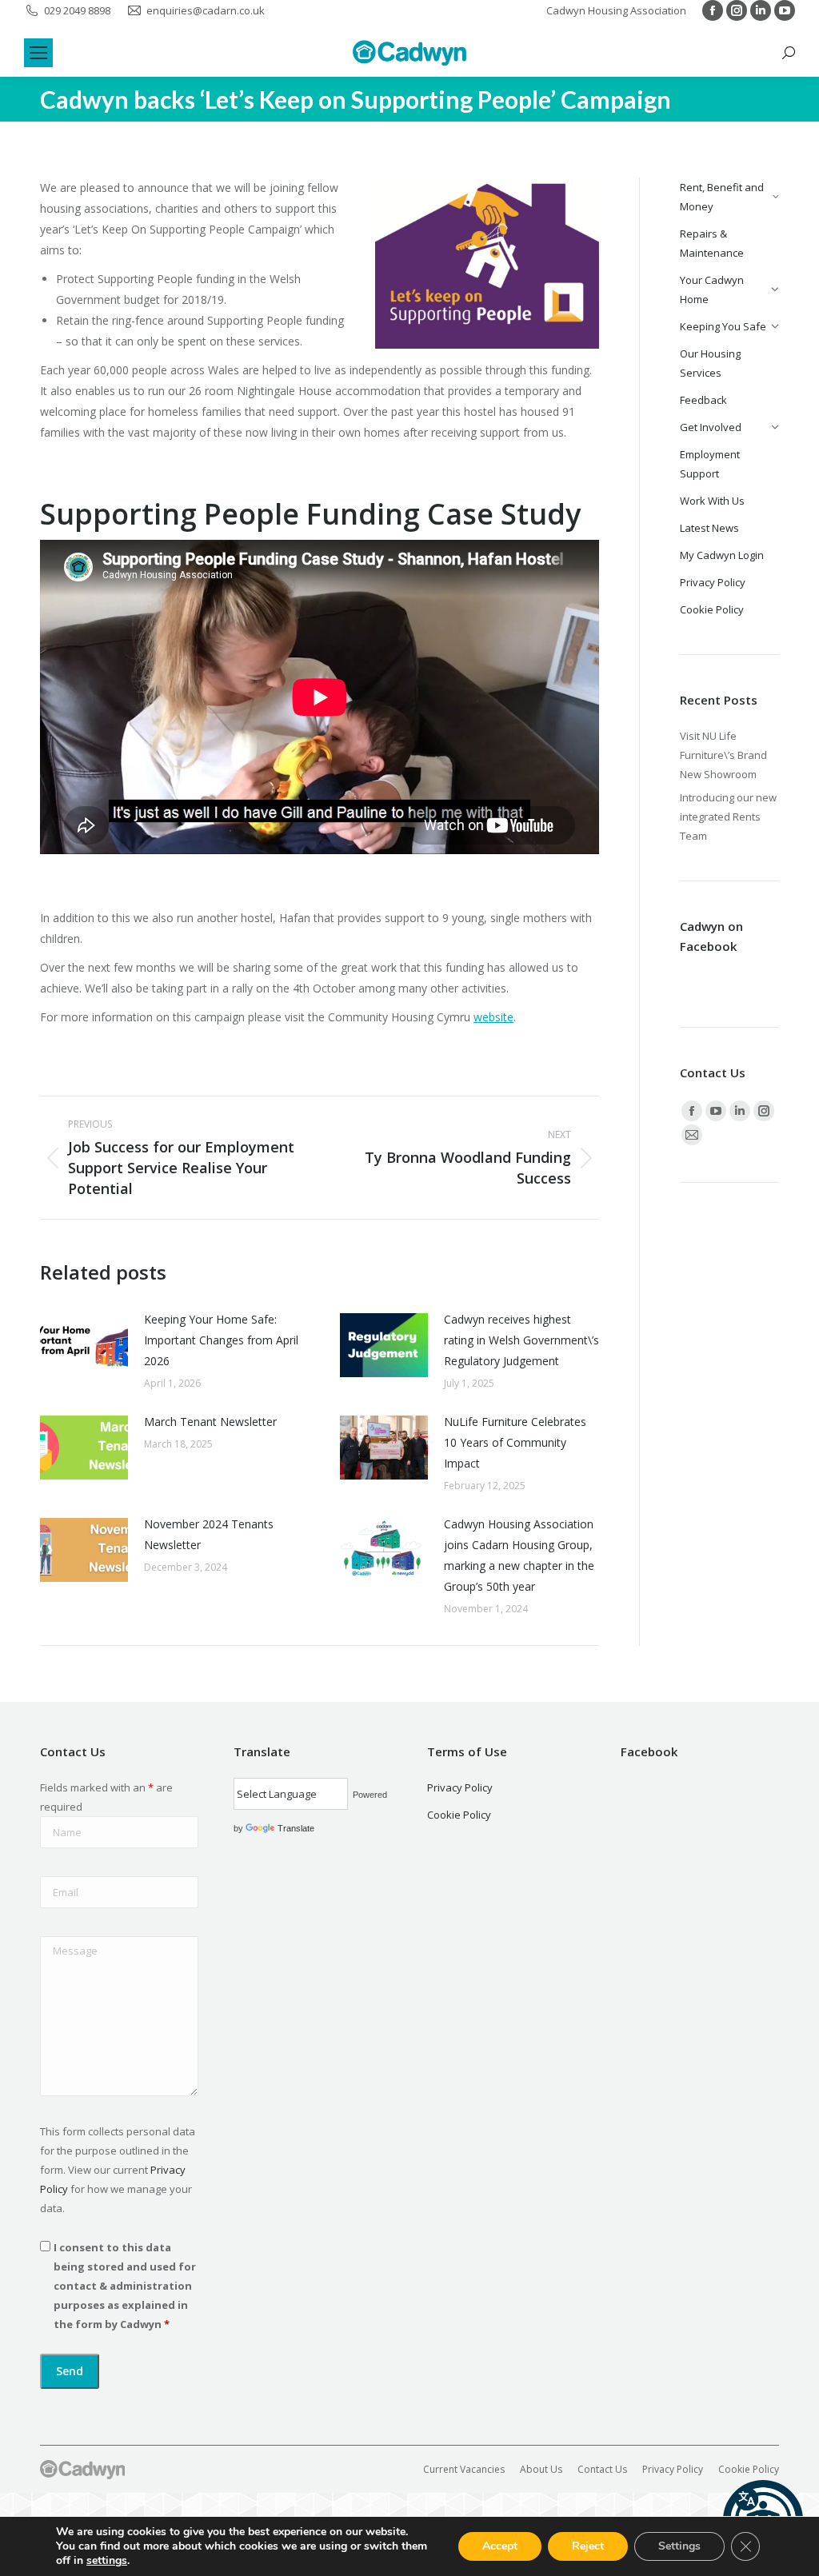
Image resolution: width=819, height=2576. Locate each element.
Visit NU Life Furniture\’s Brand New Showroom (723, 755)
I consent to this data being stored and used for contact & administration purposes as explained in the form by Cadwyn (125, 2286)
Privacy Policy (460, 1787)
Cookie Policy (459, 1815)
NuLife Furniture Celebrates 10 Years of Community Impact (515, 1442)
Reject (588, 2546)
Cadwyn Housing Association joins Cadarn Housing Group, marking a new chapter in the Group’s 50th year (519, 1555)
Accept (500, 2546)
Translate (296, 1828)
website (493, 1017)
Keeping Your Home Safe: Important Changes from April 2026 (221, 1340)
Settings (679, 2546)
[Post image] (84, 1345)
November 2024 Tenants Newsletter (209, 1534)
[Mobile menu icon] (38, 53)
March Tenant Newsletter (210, 1422)
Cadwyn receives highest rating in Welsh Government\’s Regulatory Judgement (521, 1340)
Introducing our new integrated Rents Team (728, 817)
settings (107, 2561)
